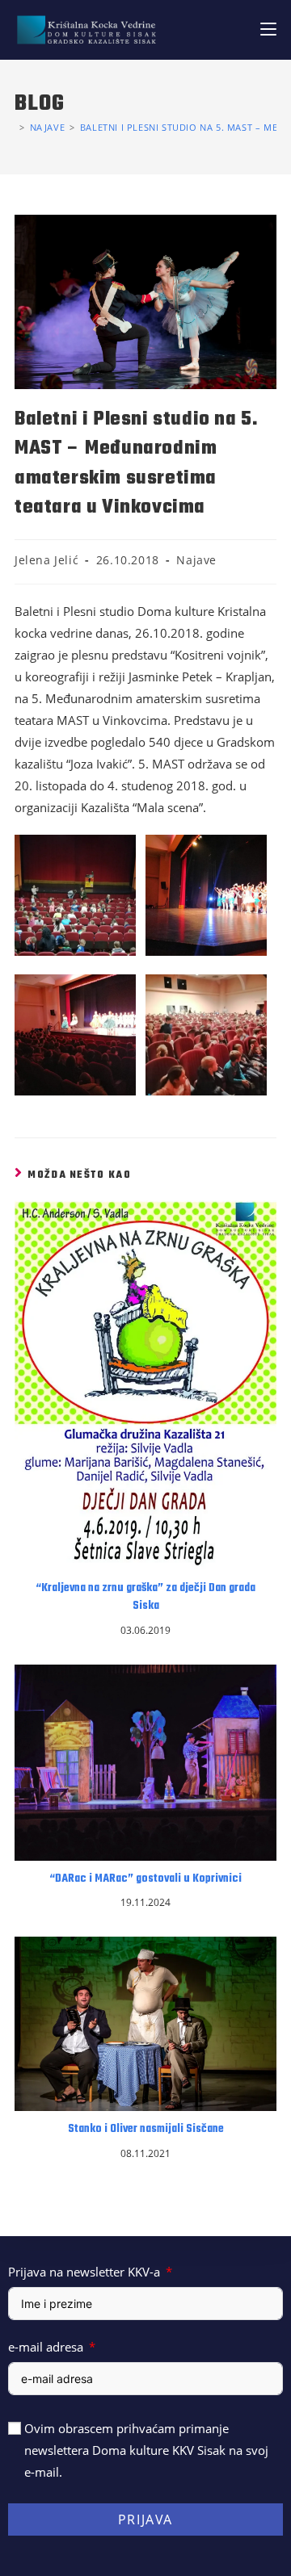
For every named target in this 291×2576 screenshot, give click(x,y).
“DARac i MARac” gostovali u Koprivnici (145, 1879)
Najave (196, 560)
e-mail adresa (46, 2347)
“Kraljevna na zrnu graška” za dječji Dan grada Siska (145, 1598)
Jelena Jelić (46, 560)
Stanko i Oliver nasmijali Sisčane (146, 2130)
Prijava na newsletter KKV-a (84, 2272)
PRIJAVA (145, 2519)
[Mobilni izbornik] (268, 29)
